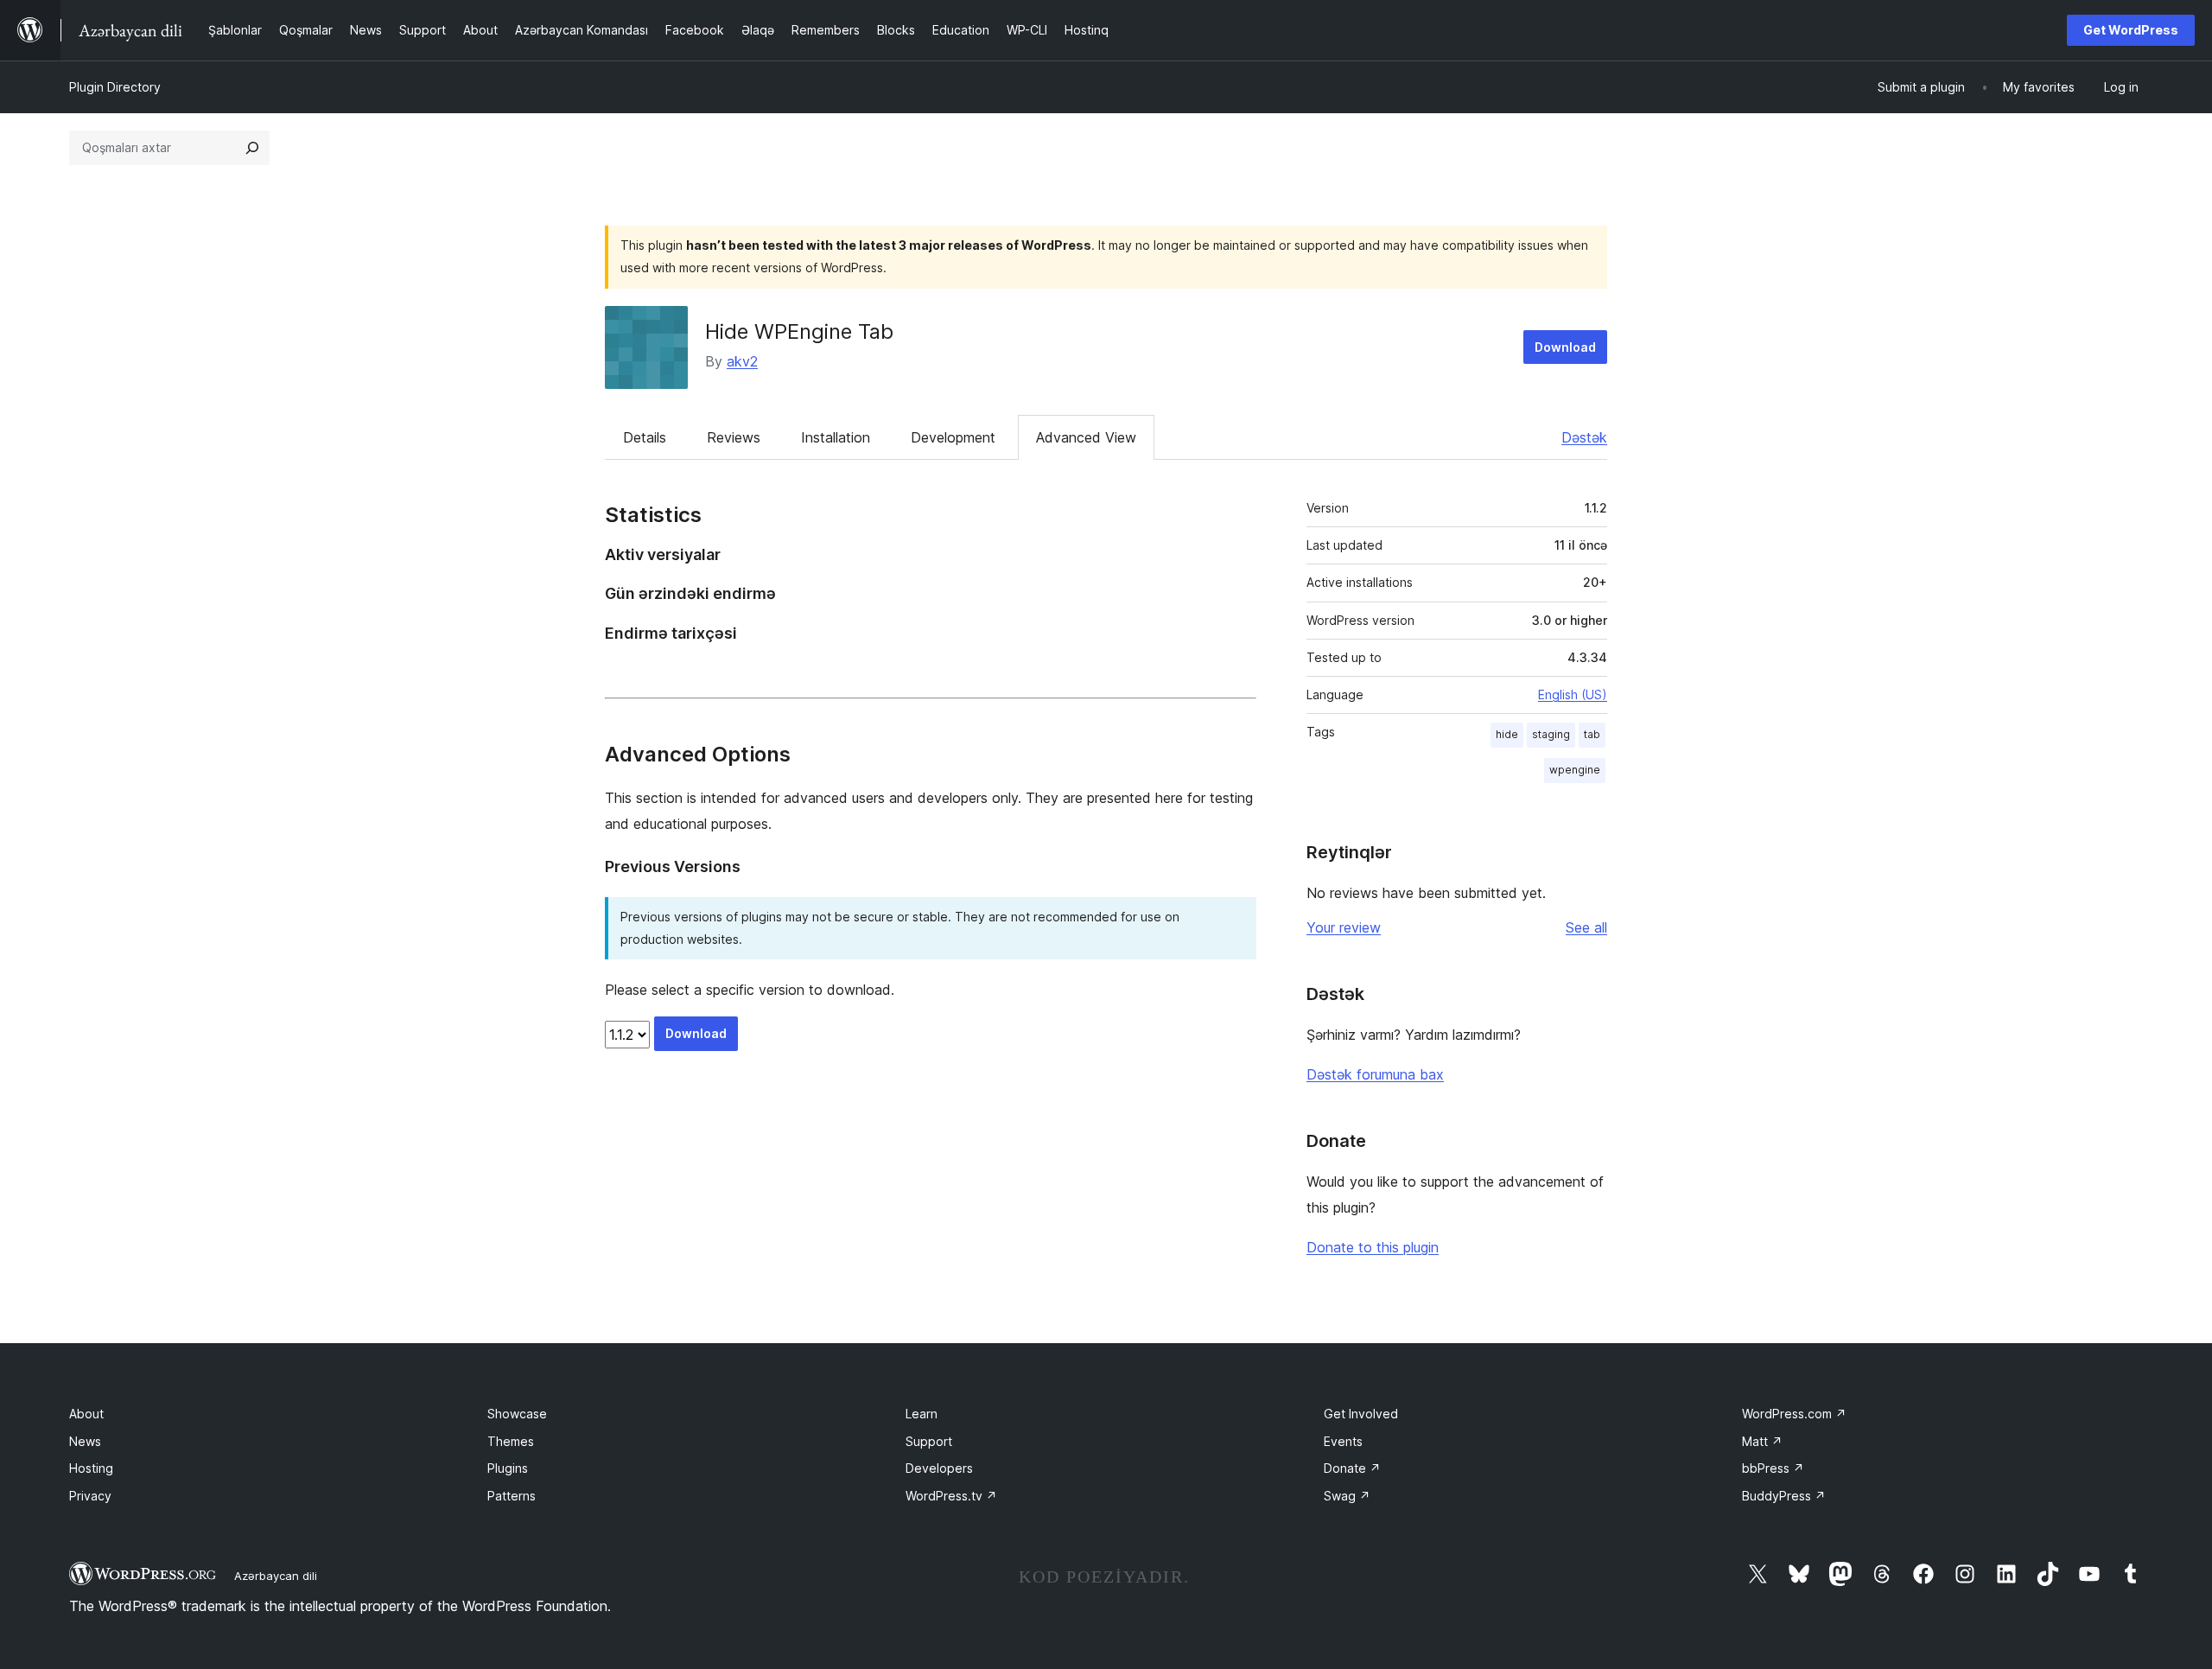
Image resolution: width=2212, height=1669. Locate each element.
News (85, 1441)
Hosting (91, 1468)
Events (1343, 1441)
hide (1507, 734)
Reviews (734, 437)
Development (953, 437)
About (86, 1414)
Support (929, 1441)
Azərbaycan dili (276, 1576)
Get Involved (1361, 1414)
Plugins (508, 1468)
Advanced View (1086, 437)
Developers (939, 1468)
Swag (1347, 1496)
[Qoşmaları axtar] (252, 148)
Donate (1352, 1468)
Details (645, 437)
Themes (511, 1441)
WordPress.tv (951, 1496)
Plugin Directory (115, 87)
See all (1586, 927)
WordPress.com (1794, 1414)
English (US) (1573, 694)
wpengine (1575, 770)
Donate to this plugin (1373, 1247)
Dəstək (1584, 437)
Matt (1762, 1441)
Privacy (90, 1496)
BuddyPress (1784, 1496)
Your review (1344, 927)
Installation (836, 437)
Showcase (517, 1414)
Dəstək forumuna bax (1375, 1074)
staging (1551, 734)
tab (1592, 734)
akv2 (742, 361)
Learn (922, 1414)
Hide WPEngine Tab (799, 331)
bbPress (1773, 1468)
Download (1565, 347)
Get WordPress (2131, 30)
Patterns (512, 1496)
